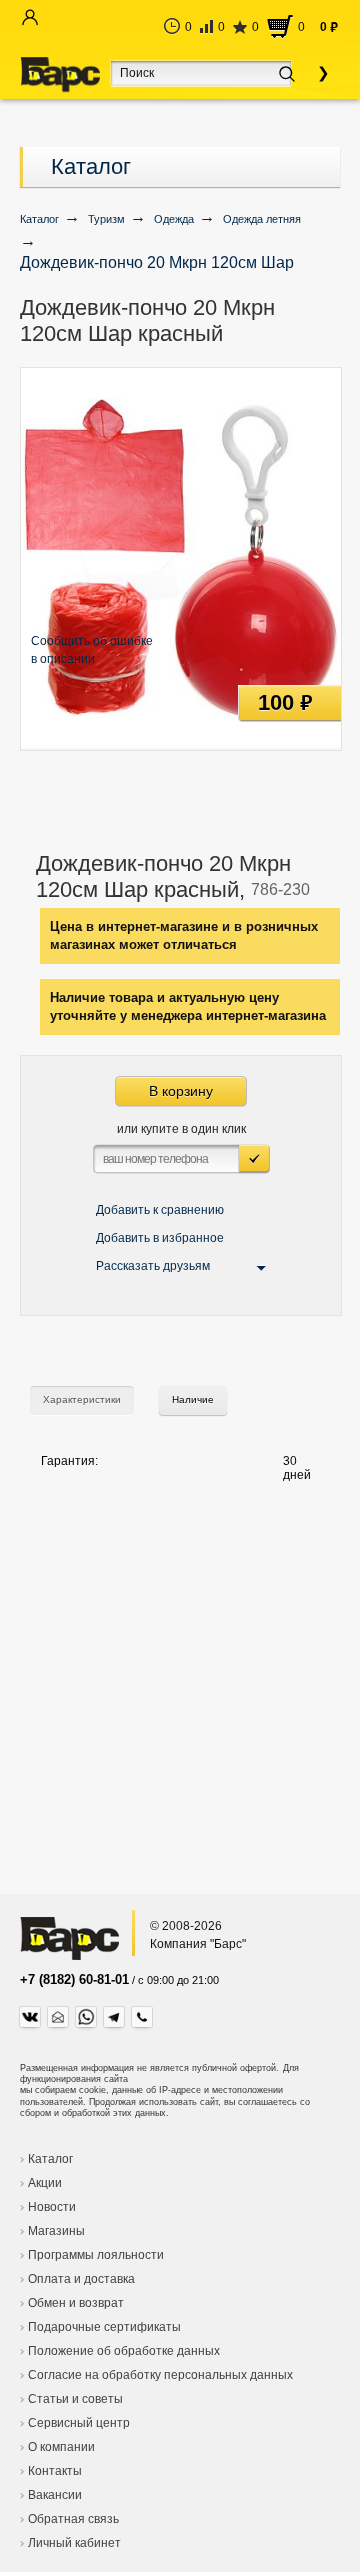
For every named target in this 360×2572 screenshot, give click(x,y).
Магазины (56, 2231)
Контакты (55, 2471)
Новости (52, 2207)
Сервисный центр (79, 2423)
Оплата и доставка (81, 2279)
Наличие (193, 1399)
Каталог (91, 166)
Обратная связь (73, 2519)
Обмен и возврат (76, 2303)
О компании (61, 2447)
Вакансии (55, 2495)
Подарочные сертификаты (104, 2327)
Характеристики (82, 1399)
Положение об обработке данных (124, 2351)
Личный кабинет (74, 2543)
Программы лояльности (96, 2255)
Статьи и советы (75, 2399)
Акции (45, 2183)
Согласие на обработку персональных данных (160, 2375)
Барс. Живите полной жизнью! (60, 75)
